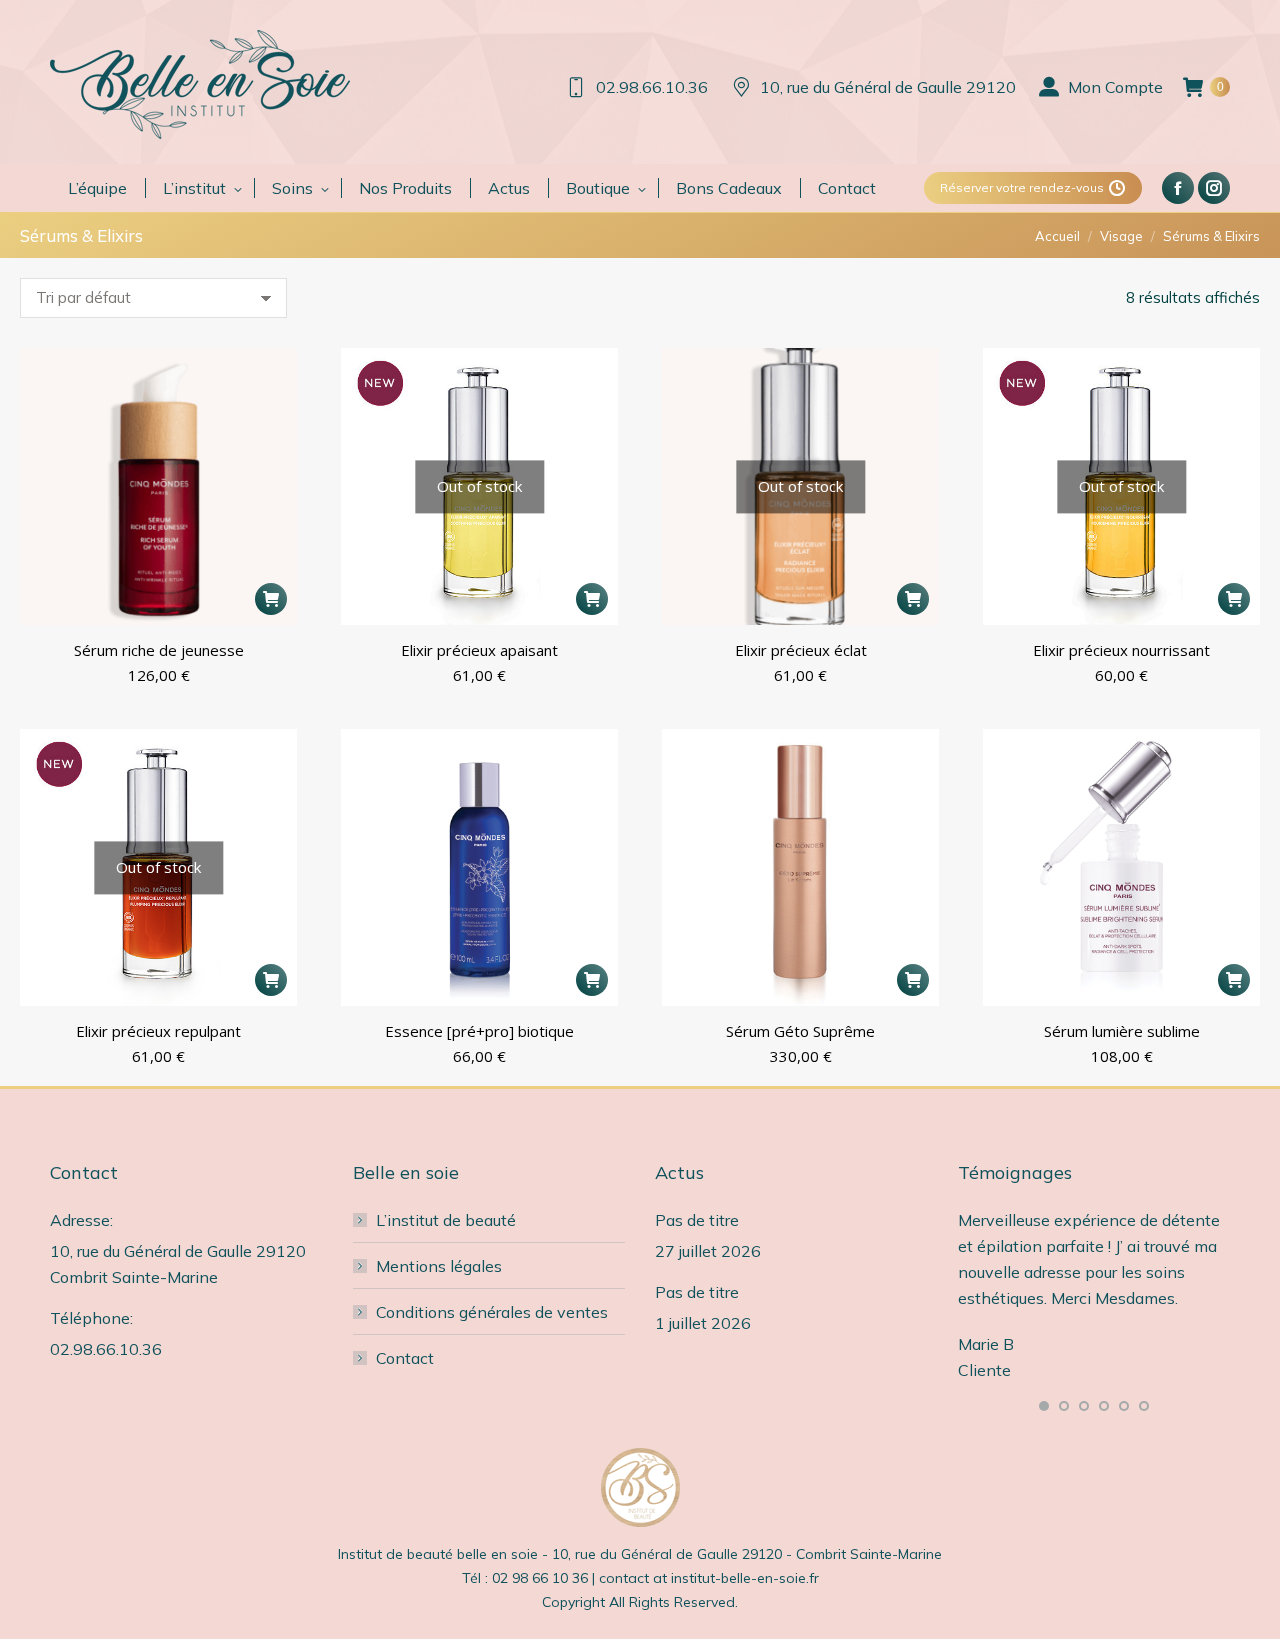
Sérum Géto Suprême (800, 1031)
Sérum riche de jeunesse (159, 650)
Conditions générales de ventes (492, 1312)
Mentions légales (439, 1266)
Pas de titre (697, 1220)
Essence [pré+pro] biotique (479, 1031)
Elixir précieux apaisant (479, 650)
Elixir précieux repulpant (158, 1031)
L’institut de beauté (446, 1220)
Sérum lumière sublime (1122, 1031)
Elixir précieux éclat (801, 650)
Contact (405, 1358)
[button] (271, 599)
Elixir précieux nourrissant (1121, 650)
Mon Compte (1115, 87)
